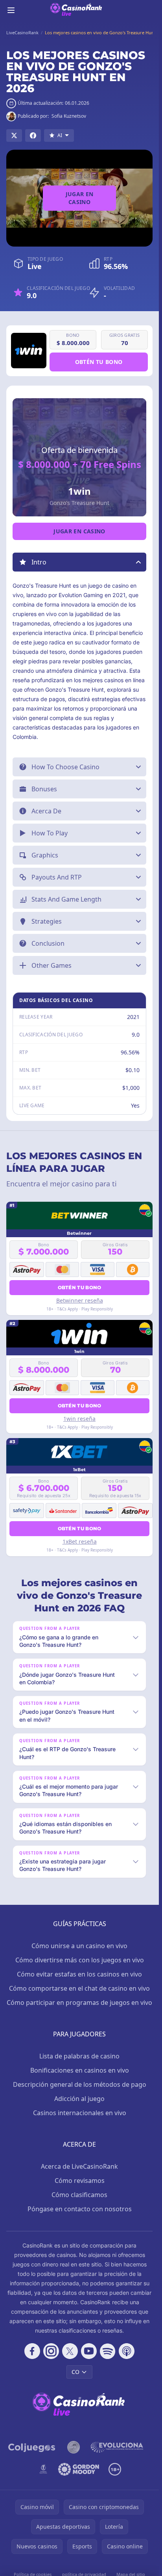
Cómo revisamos (80, 2181)
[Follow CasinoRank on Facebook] (32, 2351)
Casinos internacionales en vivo (80, 2113)
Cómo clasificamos (79, 2195)
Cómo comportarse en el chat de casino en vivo (79, 1988)
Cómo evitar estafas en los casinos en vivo (79, 1974)
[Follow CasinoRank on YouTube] (89, 2351)
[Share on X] (14, 135)
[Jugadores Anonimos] (74, 2447)
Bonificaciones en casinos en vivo (80, 2070)
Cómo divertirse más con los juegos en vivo (80, 1960)
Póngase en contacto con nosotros (80, 2209)
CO (75, 2372)
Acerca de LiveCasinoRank (79, 2166)
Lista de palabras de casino (79, 2056)
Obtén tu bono (99, 362)
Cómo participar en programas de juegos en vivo (79, 2003)
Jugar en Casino (80, 198)
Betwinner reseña (80, 1300)
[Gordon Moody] (79, 2469)
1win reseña (79, 1419)
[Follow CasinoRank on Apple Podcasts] (127, 2351)
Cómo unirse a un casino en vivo (79, 1946)
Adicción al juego (79, 2099)
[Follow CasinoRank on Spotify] (108, 2351)
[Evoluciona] (121, 2447)
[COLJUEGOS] (32, 2447)
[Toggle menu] (11, 10)
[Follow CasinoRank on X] (70, 2351)
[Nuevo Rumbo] (43, 2469)
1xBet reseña (80, 1541)
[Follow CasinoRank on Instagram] (51, 2351)
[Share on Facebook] (33, 135)
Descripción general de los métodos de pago (80, 2084)
